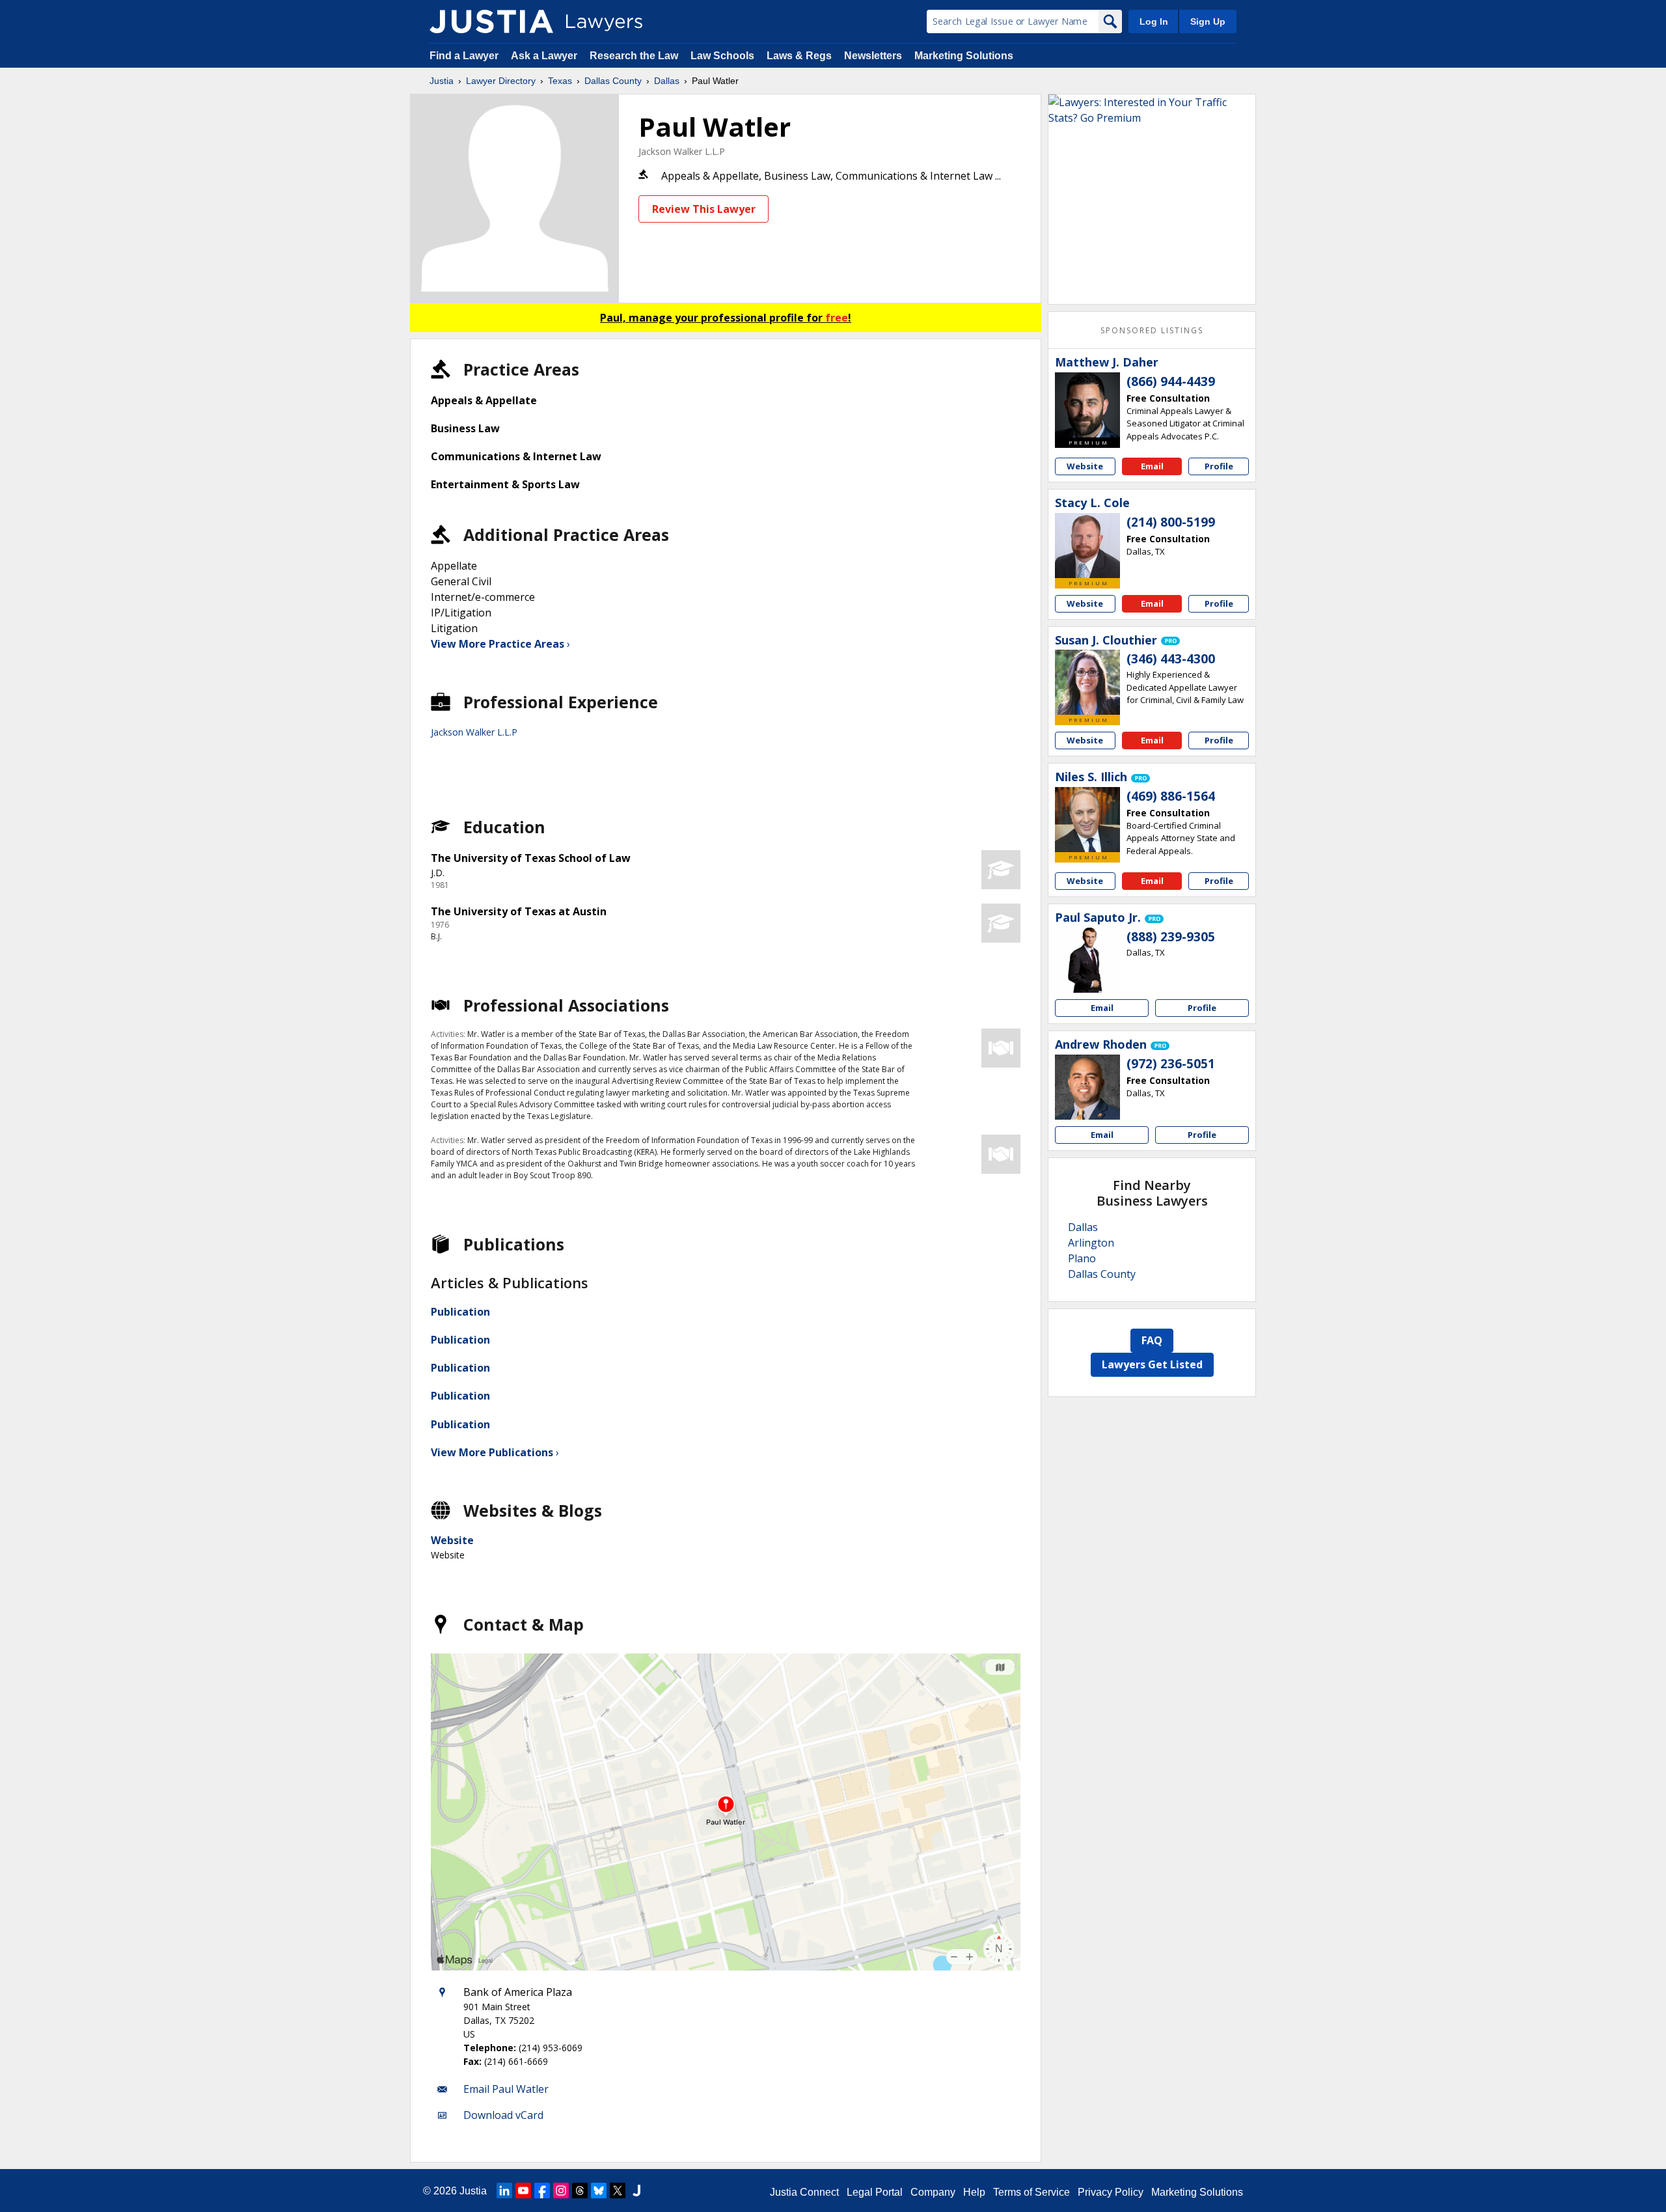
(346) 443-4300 (1171, 659)
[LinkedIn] (504, 2191)
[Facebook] (542, 2191)
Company (933, 2192)
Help (974, 2192)
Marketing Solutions (964, 56)
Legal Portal (875, 2192)
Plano (1082, 1258)
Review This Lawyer (704, 209)
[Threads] (580, 2191)
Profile (1219, 466)
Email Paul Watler (506, 2089)
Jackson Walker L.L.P (682, 151)
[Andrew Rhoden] (1087, 1087)
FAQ (1152, 1340)
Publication (460, 1312)
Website (452, 1540)
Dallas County (613, 81)
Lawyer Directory (501, 81)
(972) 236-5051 (1171, 1064)
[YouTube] (523, 2191)
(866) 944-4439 (1171, 381)
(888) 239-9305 (1171, 937)
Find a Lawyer (464, 56)
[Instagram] (561, 2191)
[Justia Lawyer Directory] (491, 21)
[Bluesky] (599, 2191)
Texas (560, 81)
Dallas (667, 81)
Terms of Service (1031, 2192)
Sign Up (1208, 21)
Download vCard (503, 2115)
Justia (442, 81)
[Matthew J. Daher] (1087, 405)
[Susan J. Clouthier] (1087, 682)
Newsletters (873, 56)
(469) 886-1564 (1171, 796)
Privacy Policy (1111, 2192)
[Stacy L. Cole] (1087, 546)
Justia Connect (804, 2192)
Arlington (1091, 1243)
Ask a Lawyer (545, 56)
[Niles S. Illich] (1087, 820)
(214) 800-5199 (1171, 522)
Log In (1154, 21)
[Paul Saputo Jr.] (1087, 960)
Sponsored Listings (1152, 330)
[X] (618, 2191)
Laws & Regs (799, 56)
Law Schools (722, 56)
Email (1152, 466)
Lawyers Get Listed (1152, 1364)
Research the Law (634, 56)
